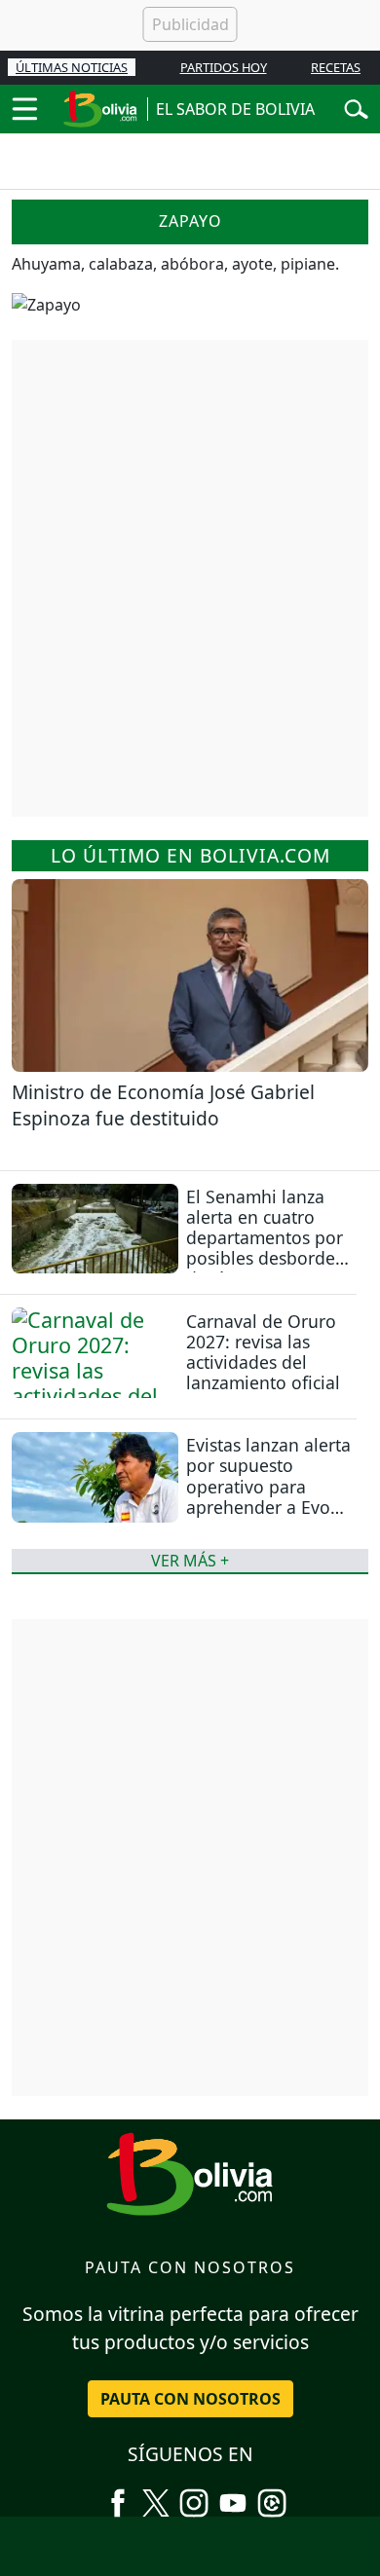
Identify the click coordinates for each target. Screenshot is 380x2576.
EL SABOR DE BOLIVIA (235, 109)
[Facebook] (118, 2496)
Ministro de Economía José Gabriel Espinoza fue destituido (163, 1105)
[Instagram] (194, 2496)
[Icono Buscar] (356, 107)
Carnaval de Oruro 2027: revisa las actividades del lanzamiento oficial (263, 1352)
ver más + (190, 1561)
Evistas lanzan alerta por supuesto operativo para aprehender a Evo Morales (268, 1486)
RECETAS (336, 67)
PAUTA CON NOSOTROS (190, 2399)
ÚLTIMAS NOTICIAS (72, 67)
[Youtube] (233, 2496)
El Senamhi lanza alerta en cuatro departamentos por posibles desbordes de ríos (265, 1237)
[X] (156, 2496)
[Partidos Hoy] (272, 2496)
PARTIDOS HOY (224, 67)
